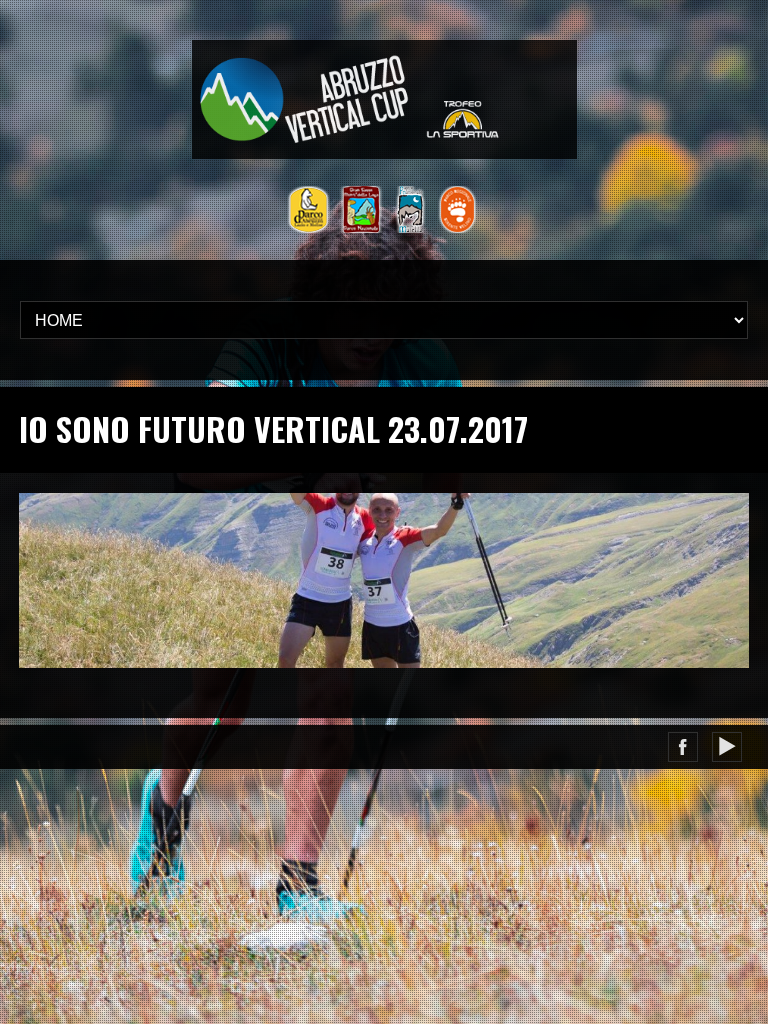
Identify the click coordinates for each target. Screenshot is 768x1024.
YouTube (727, 747)
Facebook (683, 747)
